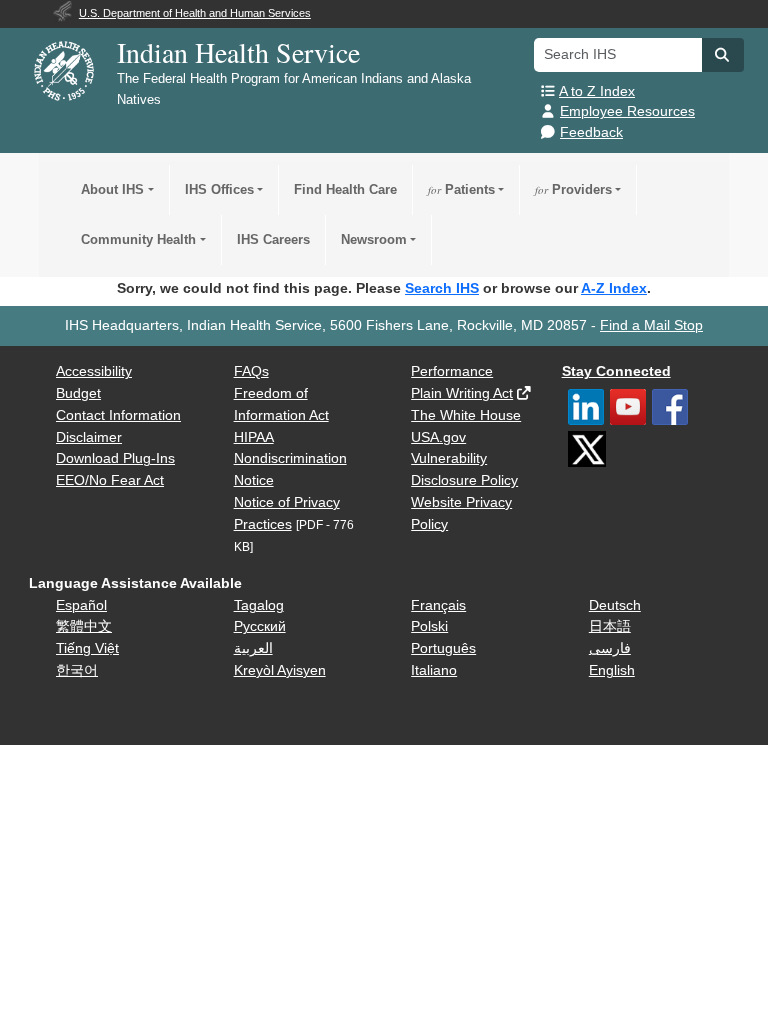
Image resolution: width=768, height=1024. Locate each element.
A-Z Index (614, 288)
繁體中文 (84, 626)
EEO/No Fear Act (110, 480)
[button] (723, 55)
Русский (260, 626)
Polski (429, 626)
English (612, 670)
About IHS (112, 189)
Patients (461, 189)
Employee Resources (627, 111)
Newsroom (374, 239)
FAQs (251, 371)
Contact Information (118, 415)
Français (438, 605)
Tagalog (259, 605)
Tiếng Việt (87, 648)
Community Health (138, 239)
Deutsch (615, 605)
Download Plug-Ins (115, 458)
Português (443, 648)
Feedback (591, 132)
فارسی (610, 648)
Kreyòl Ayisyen (280, 670)
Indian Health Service (238, 52)
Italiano (434, 670)
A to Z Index (597, 91)
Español (81, 605)
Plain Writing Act (462, 393)
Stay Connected (616, 371)
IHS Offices (219, 189)
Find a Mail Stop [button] (651, 325)
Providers (573, 189)
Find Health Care (345, 189)
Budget (78, 393)
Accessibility (94, 371)
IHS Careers (273, 239)
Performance (452, 371)
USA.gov (438, 437)
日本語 (610, 626)
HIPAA (254, 437)
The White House (466, 415)
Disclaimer (89, 437)
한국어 (77, 670)
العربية (253, 648)
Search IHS (442, 288)
